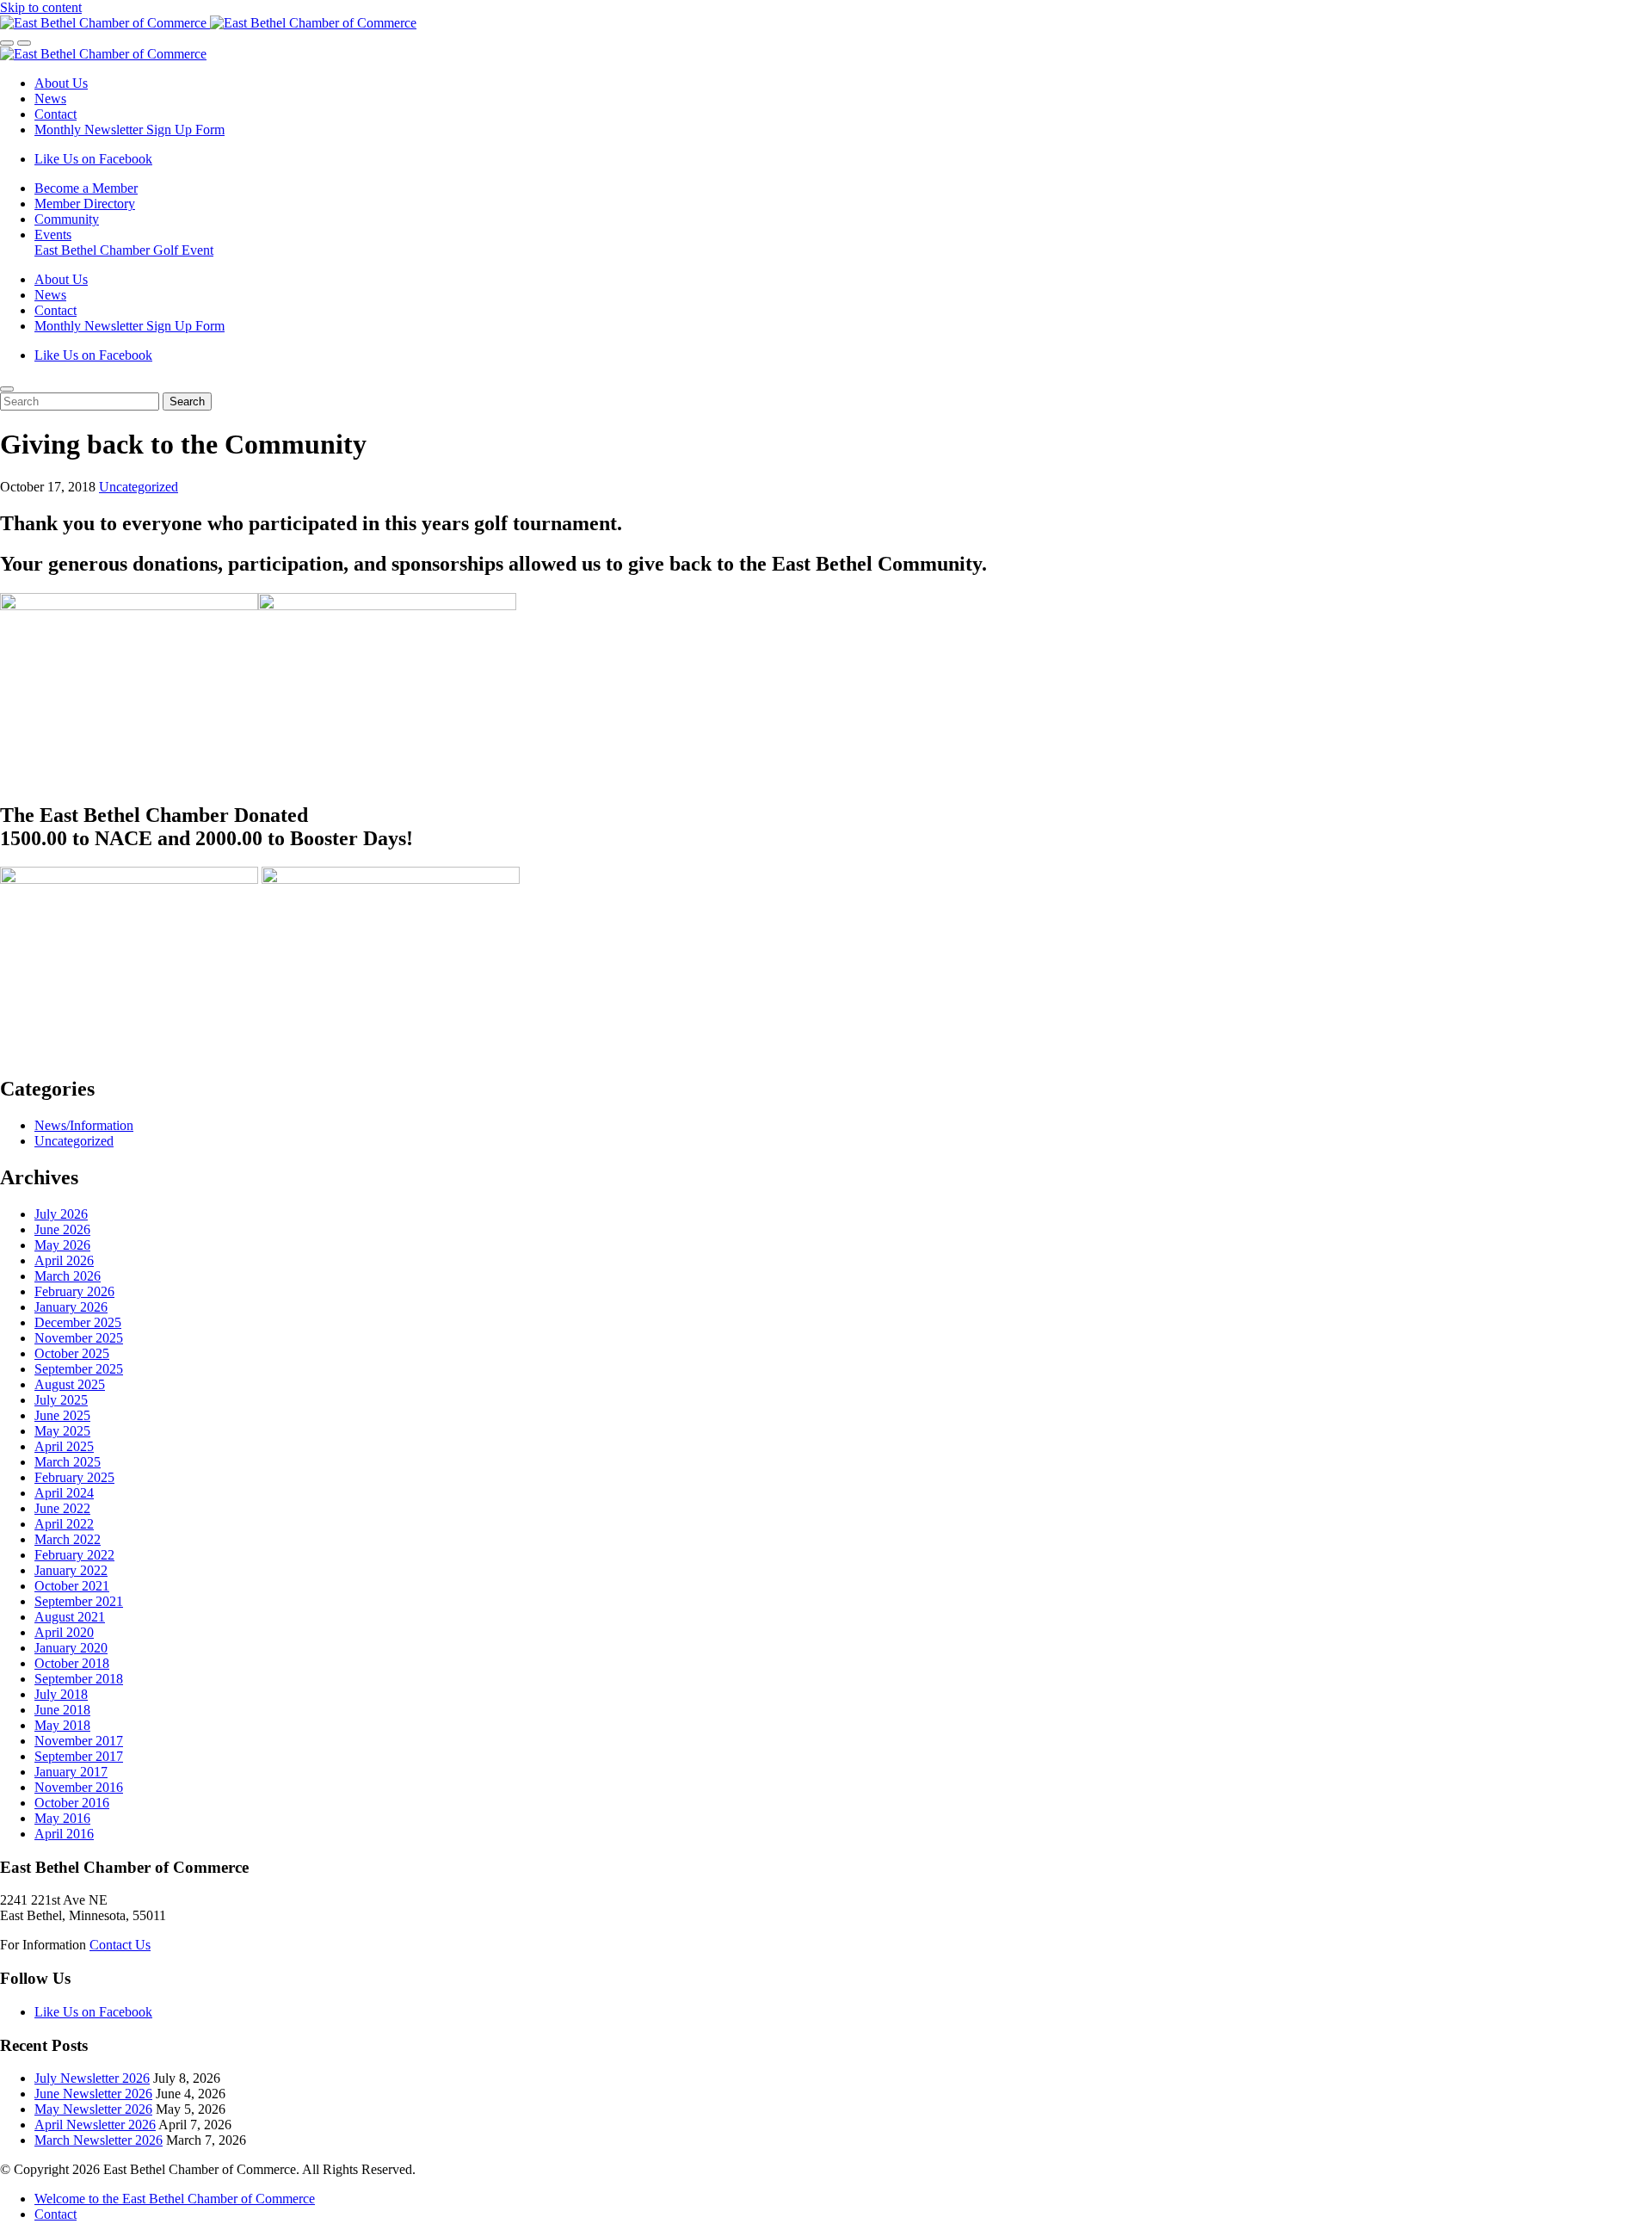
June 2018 (62, 1710)
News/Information (84, 1125)
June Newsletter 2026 (93, 2094)
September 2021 (79, 1601)
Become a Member (86, 188)
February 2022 (74, 1555)
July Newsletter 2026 (92, 2078)
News (50, 99)
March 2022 (68, 1539)
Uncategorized (139, 487)
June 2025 (62, 1415)
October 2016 (72, 1803)
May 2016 (62, 1818)
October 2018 (72, 1663)
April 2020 (64, 1632)
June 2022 (62, 1508)
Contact (55, 114)
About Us (61, 83)
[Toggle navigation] (24, 43)
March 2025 (68, 1462)
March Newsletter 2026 (99, 2140)
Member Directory (85, 204)
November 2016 (79, 1787)
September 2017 (79, 1756)
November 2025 (79, 1338)
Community (67, 219)
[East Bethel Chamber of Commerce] (208, 23)
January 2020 (71, 1648)
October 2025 (72, 1353)
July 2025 (61, 1400)
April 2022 (64, 1524)
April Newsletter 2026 (95, 2125)
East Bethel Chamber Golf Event (124, 250)
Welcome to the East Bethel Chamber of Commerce (175, 2199)
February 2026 (74, 1291)
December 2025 (78, 1322)
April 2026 (64, 1260)
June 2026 (62, 1229)
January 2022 (71, 1570)
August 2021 (70, 1617)
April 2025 (64, 1446)
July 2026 (61, 1214)
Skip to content (41, 7)
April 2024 (64, 1493)
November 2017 (79, 1741)
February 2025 (74, 1477)
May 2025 (62, 1431)
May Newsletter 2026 (93, 2109)
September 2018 (79, 1679)
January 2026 (71, 1307)
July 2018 (61, 1694)
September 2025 (79, 1369)
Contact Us (120, 1945)
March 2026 (68, 1276)
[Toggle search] (7, 43)
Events (53, 235)
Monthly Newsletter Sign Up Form (129, 130)
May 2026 (62, 1245)
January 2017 (71, 1772)
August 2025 (70, 1384)
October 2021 (72, 1586)
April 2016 (64, 1834)
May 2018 (62, 1725)
